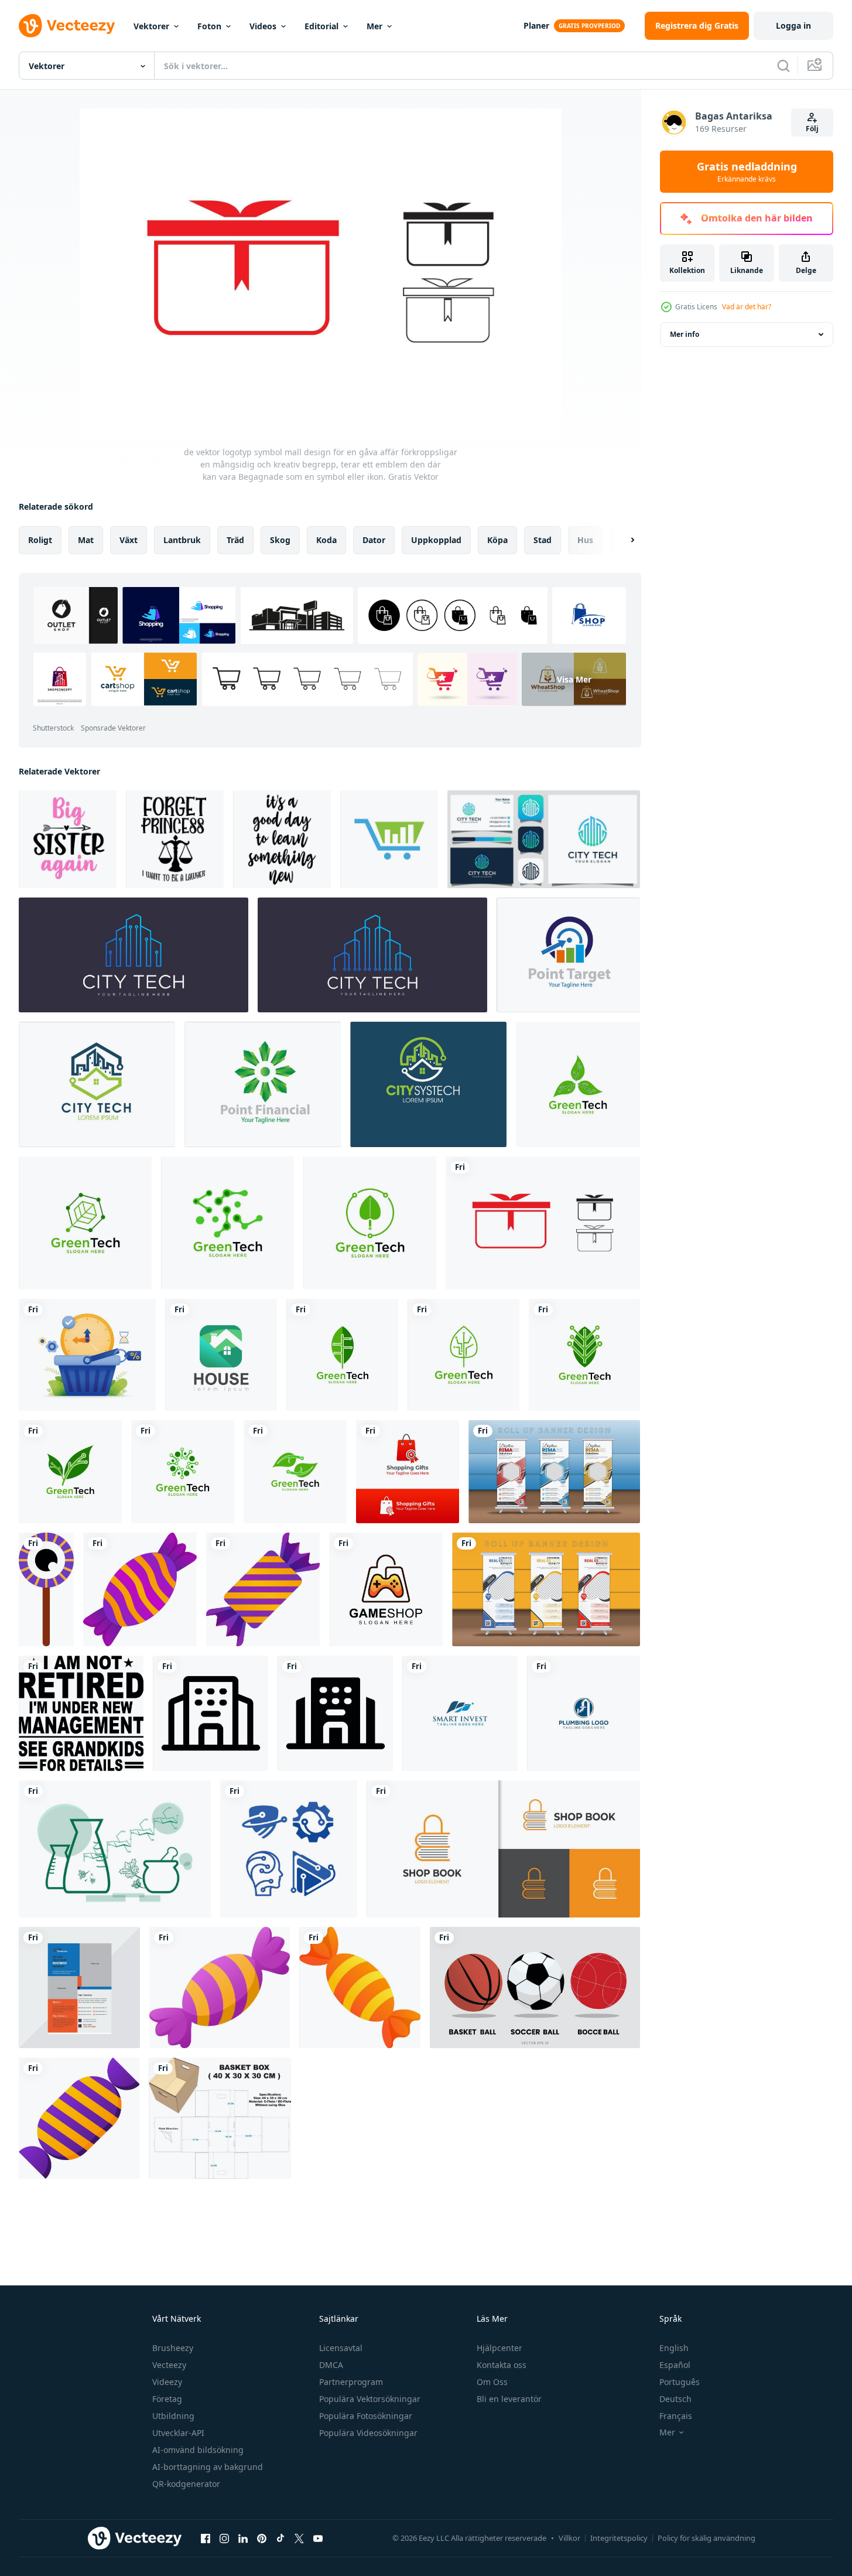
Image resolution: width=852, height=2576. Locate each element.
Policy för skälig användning (706, 2538)
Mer (374, 26)
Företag (167, 2399)
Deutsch (675, 2399)
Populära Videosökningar (368, 2433)
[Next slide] (622, 540)
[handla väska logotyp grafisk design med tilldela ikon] (408, 1472)
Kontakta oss (502, 2365)
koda (326, 540)
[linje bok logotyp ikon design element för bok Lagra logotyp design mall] (503, 1849)
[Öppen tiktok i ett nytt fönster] (280, 2538)
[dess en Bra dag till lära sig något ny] (282, 839)
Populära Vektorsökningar (370, 2399)
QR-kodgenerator (186, 2484)
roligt (40, 540)
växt (129, 540)
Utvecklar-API (178, 2433)
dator (374, 540)
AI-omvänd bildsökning (198, 2450)
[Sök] (783, 66)
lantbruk (182, 540)
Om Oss (492, 2382)
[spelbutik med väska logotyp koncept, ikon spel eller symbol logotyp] (386, 1589)
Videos (263, 26)
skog (280, 540)
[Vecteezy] (67, 26)
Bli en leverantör (509, 2399)
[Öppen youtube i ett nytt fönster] (318, 2538)
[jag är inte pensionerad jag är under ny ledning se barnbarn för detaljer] (81, 1713)
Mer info (685, 334)
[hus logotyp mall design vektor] (221, 1355)
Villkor (569, 2538)
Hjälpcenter (499, 2348)
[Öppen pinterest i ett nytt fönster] (262, 2538)
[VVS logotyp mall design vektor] (584, 1713)
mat (86, 540)
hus (585, 540)
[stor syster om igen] (68, 839)
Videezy (167, 2382)
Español (675, 2365)
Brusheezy (173, 2348)
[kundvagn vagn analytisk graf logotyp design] (389, 839)
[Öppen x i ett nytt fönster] (299, 2538)
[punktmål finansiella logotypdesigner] (568, 955)
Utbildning (173, 2416)
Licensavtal (341, 2348)
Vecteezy (169, 2365)
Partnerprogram (351, 2382)
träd (235, 540)
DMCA (331, 2365)
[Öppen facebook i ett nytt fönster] (206, 2538)
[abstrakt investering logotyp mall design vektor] (460, 1713)
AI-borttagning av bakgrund (208, 2467)
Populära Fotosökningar (366, 2416)
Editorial (321, 26)
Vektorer (151, 26)
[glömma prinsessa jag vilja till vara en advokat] (175, 839)
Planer (536, 25)
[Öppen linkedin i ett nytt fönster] (243, 2538)
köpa (497, 540)
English (674, 2348)
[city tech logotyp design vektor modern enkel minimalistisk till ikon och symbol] (97, 1084)
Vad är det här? (747, 307)
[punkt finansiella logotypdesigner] (263, 1084)
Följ (812, 129)
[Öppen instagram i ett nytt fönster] (224, 2538)
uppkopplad (436, 540)
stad (543, 540)
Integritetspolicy (619, 2538)
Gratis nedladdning (747, 172)
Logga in (793, 25)
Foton (209, 26)
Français (676, 2416)
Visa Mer (574, 679)
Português (680, 2382)
